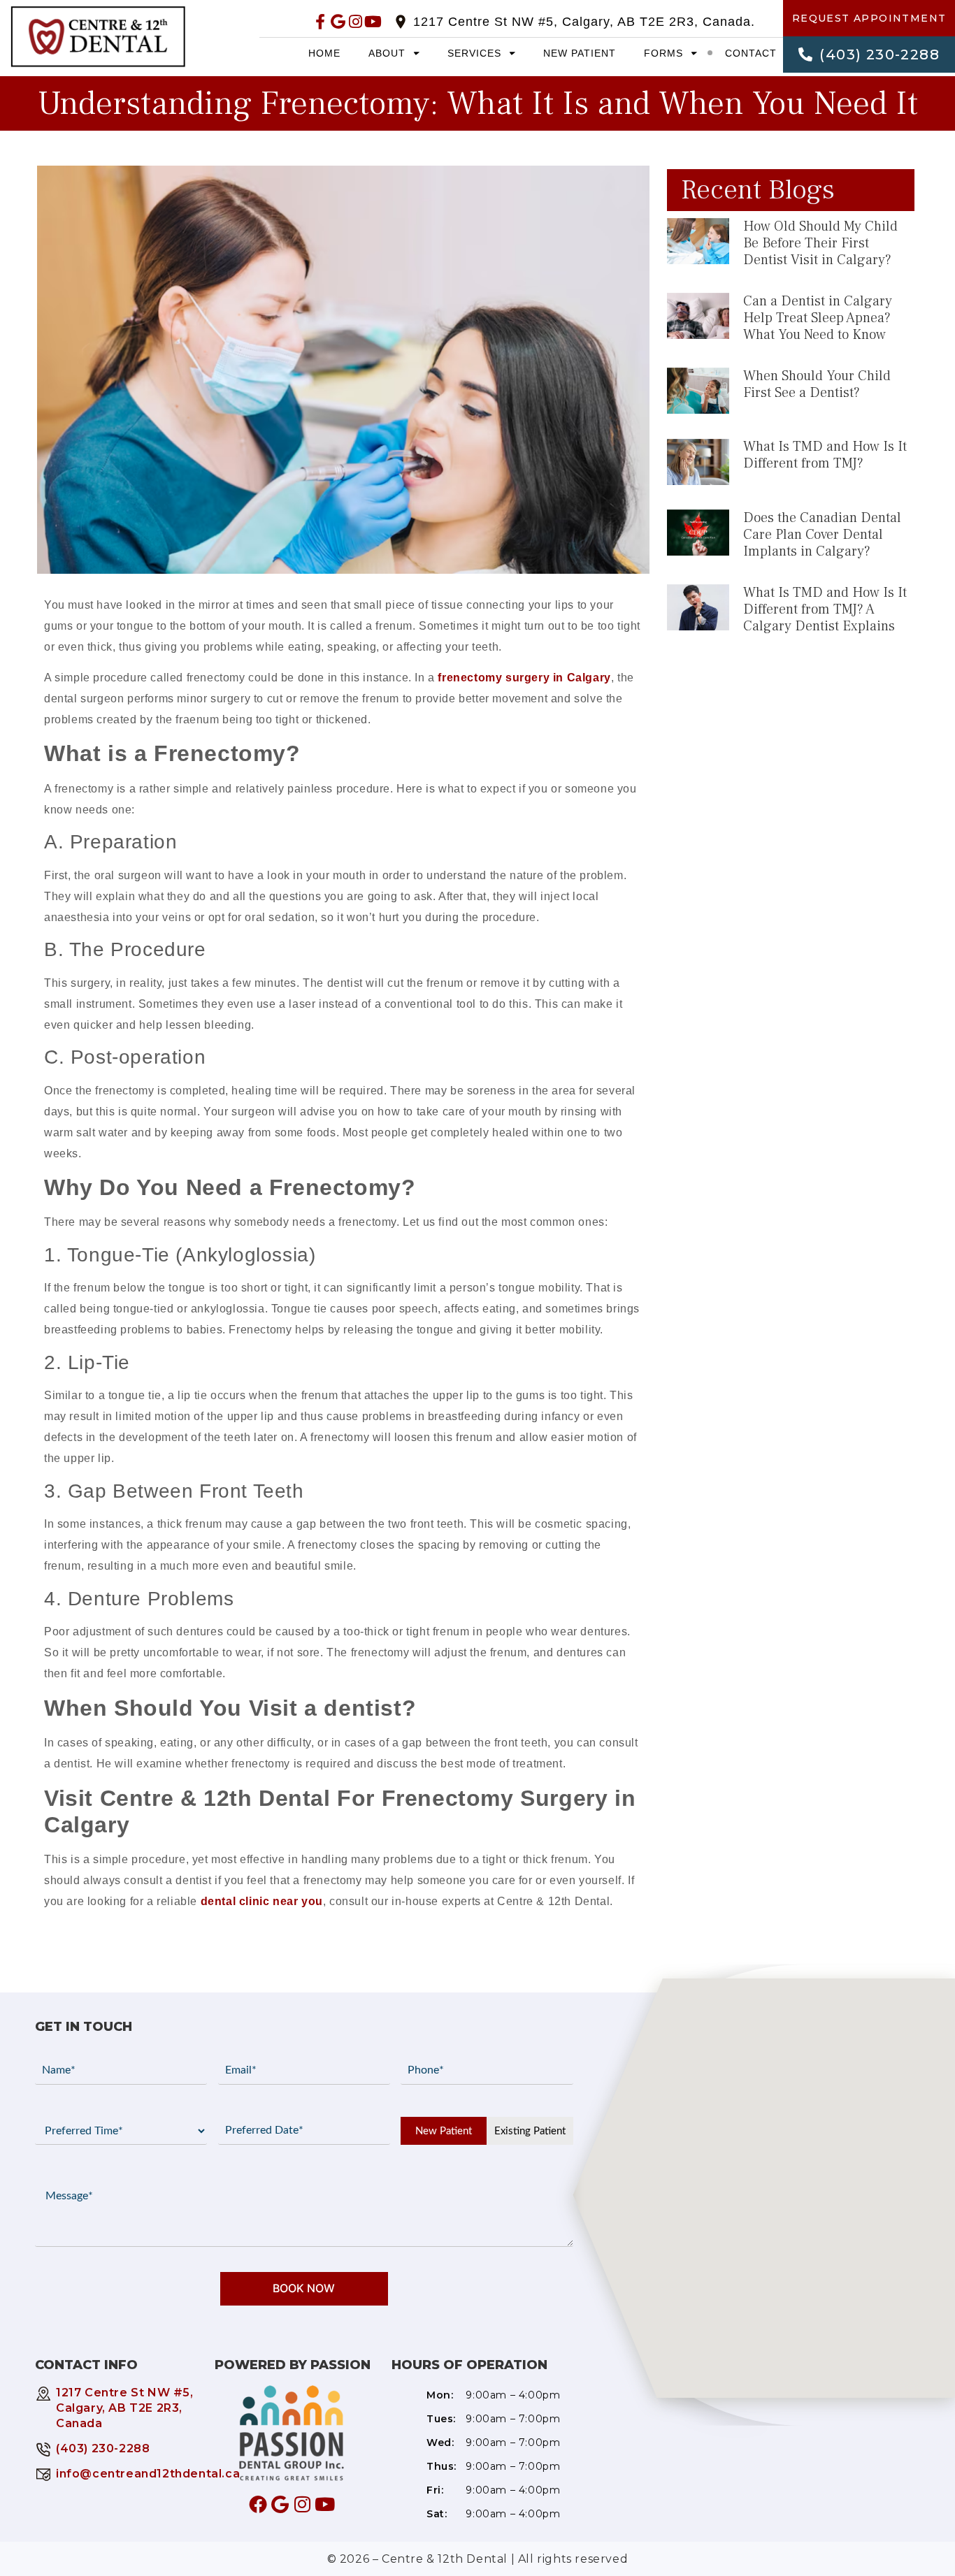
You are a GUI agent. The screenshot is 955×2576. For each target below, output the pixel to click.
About (387, 53)
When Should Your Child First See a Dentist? (817, 384)
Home (324, 53)
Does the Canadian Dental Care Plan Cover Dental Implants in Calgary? (822, 535)
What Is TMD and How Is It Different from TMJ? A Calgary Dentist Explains (825, 609)
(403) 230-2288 (103, 2448)
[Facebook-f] (320, 21)
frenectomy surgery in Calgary (524, 678)
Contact (751, 53)
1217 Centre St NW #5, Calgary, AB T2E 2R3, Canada (125, 2408)
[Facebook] (258, 2504)
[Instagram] (356, 21)
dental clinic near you (262, 1901)
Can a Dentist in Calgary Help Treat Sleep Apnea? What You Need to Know (818, 318)
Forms (663, 53)
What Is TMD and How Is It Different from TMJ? (825, 455)
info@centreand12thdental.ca (148, 2474)
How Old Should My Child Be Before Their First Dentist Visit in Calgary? (820, 243)
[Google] (338, 21)
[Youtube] (373, 21)
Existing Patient (530, 2131)
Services (474, 53)
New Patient (580, 53)
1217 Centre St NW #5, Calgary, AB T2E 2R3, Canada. (584, 22)
